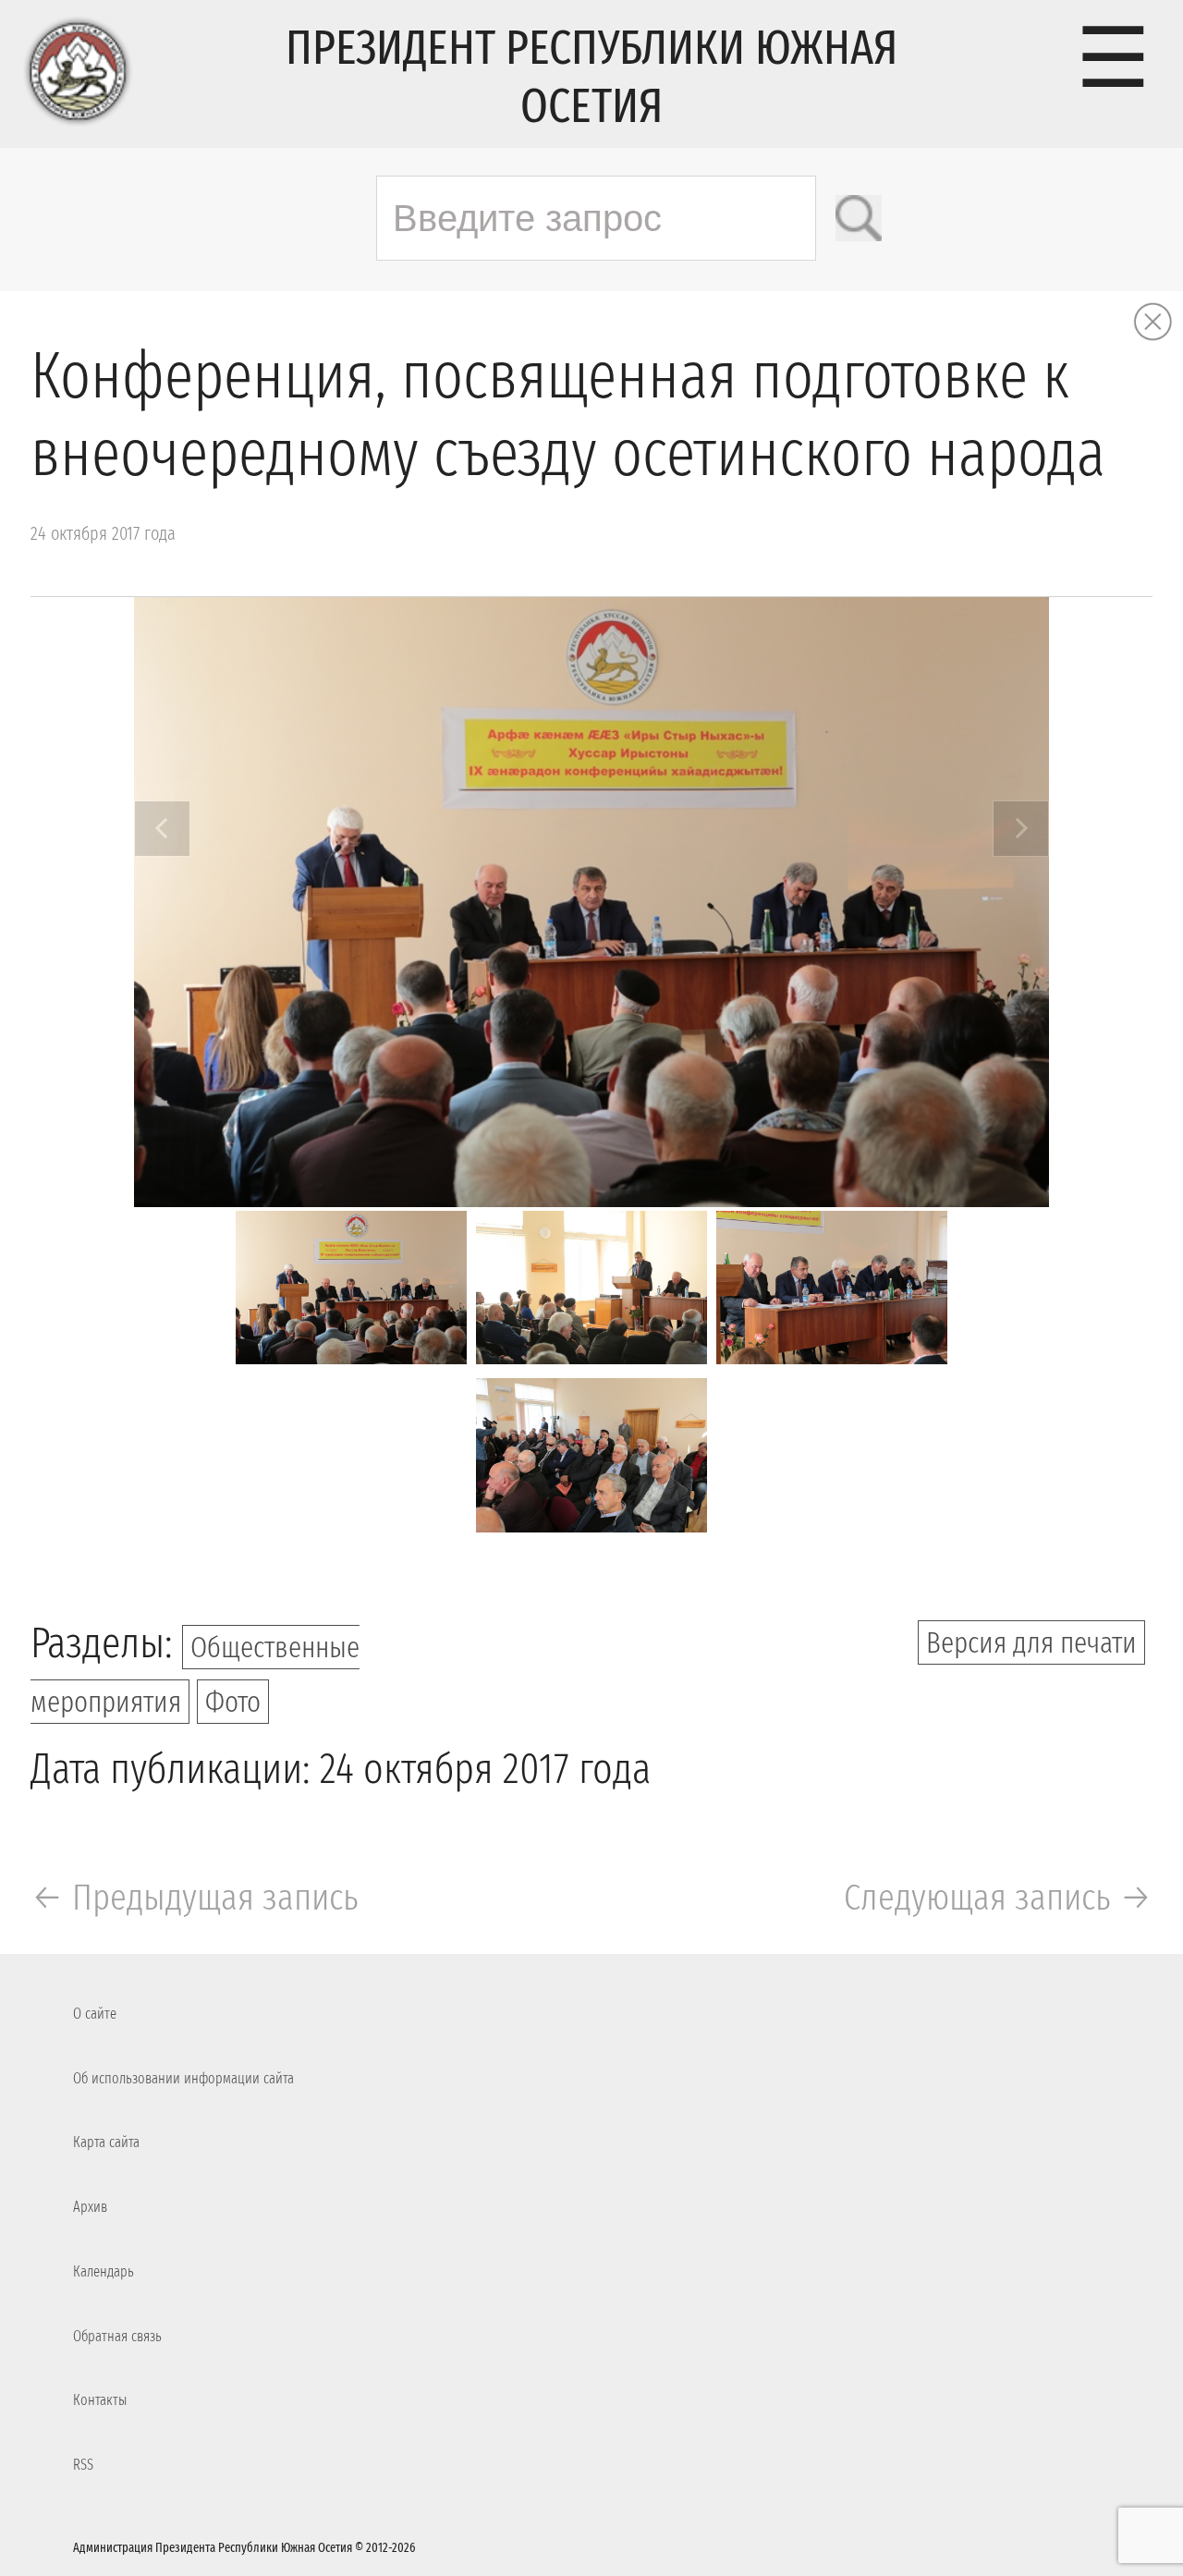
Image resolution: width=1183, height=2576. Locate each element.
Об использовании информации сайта (183, 2078)
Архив (90, 2207)
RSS (83, 2465)
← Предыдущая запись (195, 1898)
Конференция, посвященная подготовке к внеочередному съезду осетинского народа (568, 415)
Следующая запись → (998, 1898)
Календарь (104, 2271)
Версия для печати (1031, 1642)
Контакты (100, 2400)
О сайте (95, 2014)
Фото (233, 1702)
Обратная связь (117, 2336)
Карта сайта (106, 2142)
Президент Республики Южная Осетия (591, 77)
